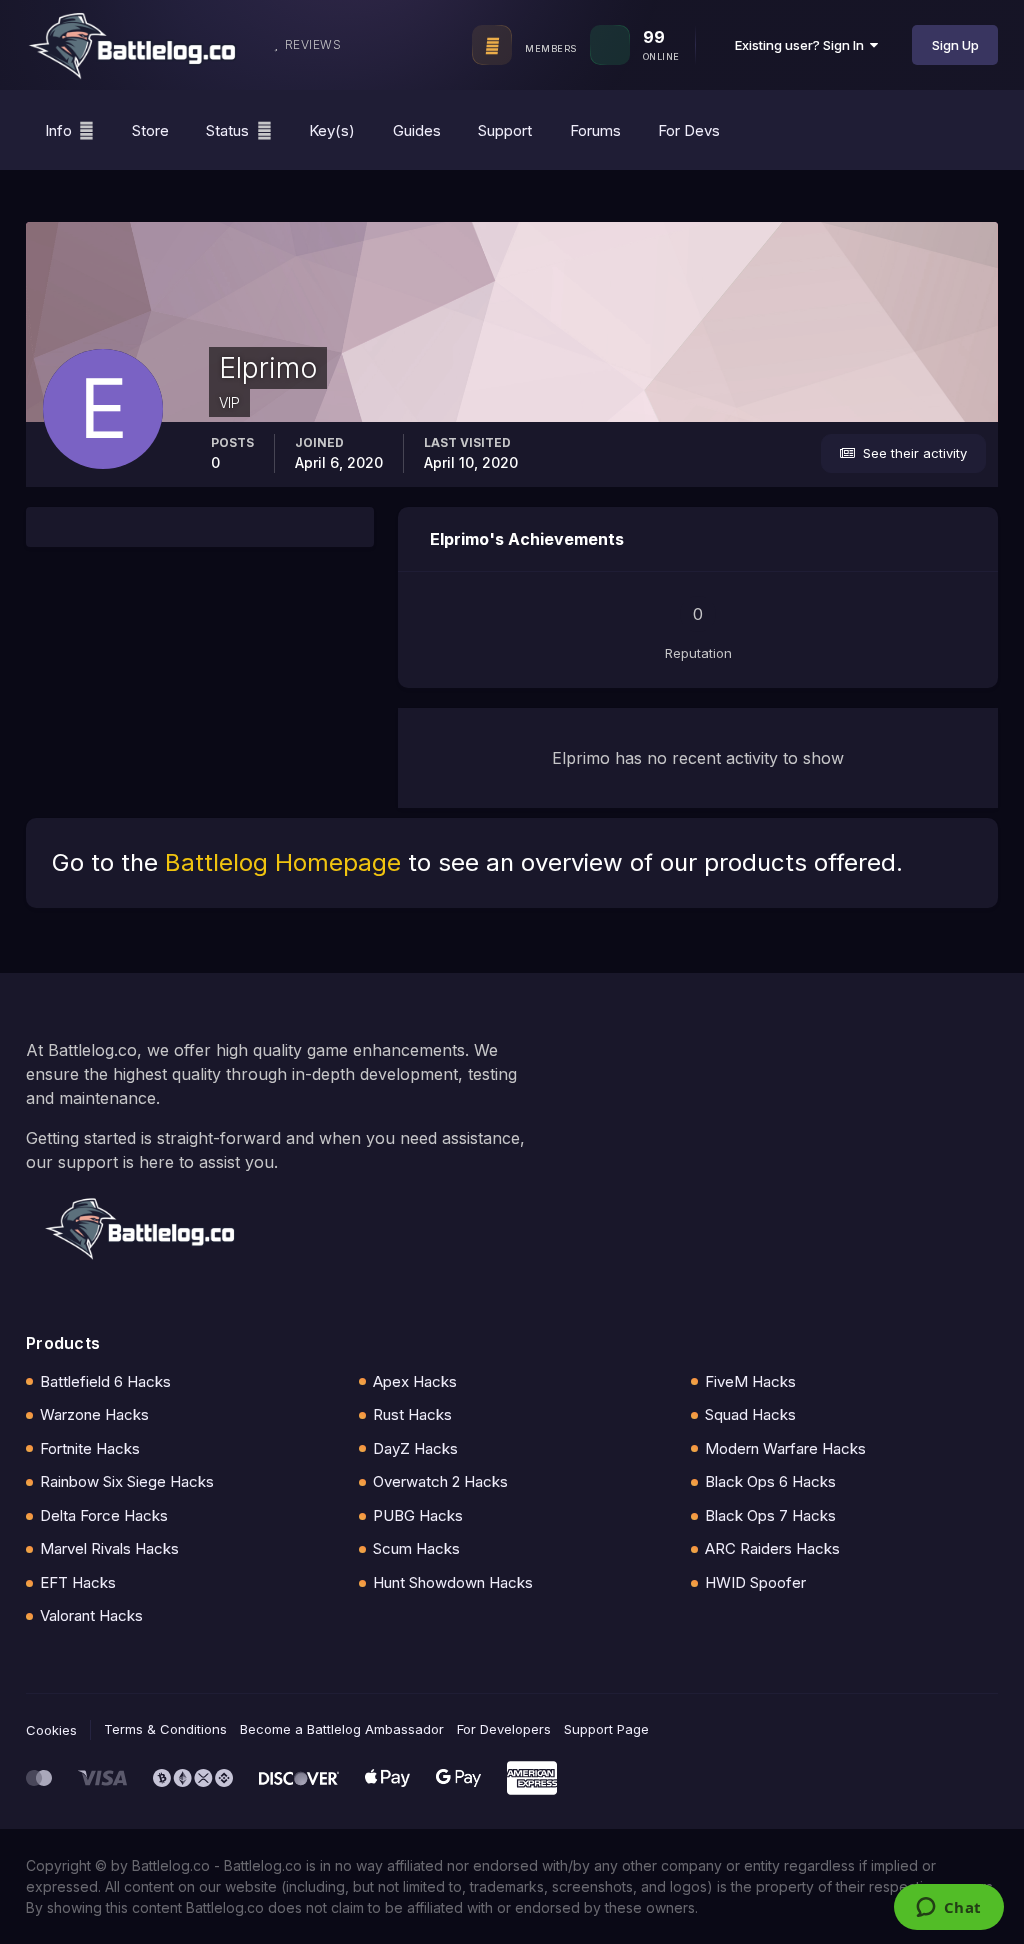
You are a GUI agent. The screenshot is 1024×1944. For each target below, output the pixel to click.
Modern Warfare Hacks (785, 1448)
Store (150, 130)
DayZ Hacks (415, 1448)
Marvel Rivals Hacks (109, 1548)
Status (227, 130)
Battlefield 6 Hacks (105, 1381)
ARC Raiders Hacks (772, 1548)
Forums (595, 130)
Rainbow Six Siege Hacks (127, 1481)
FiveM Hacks (750, 1381)
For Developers (504, 1729)
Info (58, 130)
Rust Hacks (412, 1414)
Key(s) (332, 130)
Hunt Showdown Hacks (453, 1582)
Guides (417, 130)
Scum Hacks (416, 1548)
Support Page (606, 1729)
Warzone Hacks (94, 1414)
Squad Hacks (750, 1414)
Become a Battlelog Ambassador (342, 1729)
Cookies (51, 1730)
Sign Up (955, 45)
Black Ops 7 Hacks (770, 1515)
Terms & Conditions (165, 1729)
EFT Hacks (78, 1582)
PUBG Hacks (418, 1515)
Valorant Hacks (91, 1615)
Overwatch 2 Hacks (440, 1481)
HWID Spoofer (755, 1582)
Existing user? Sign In (802, 45)
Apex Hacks (415, 1381)
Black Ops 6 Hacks (770, 1481)
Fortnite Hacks (90, 1448)
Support (505, 130)
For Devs (689, 130)
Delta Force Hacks (104, 1515)
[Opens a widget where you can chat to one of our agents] (948, 1909)
